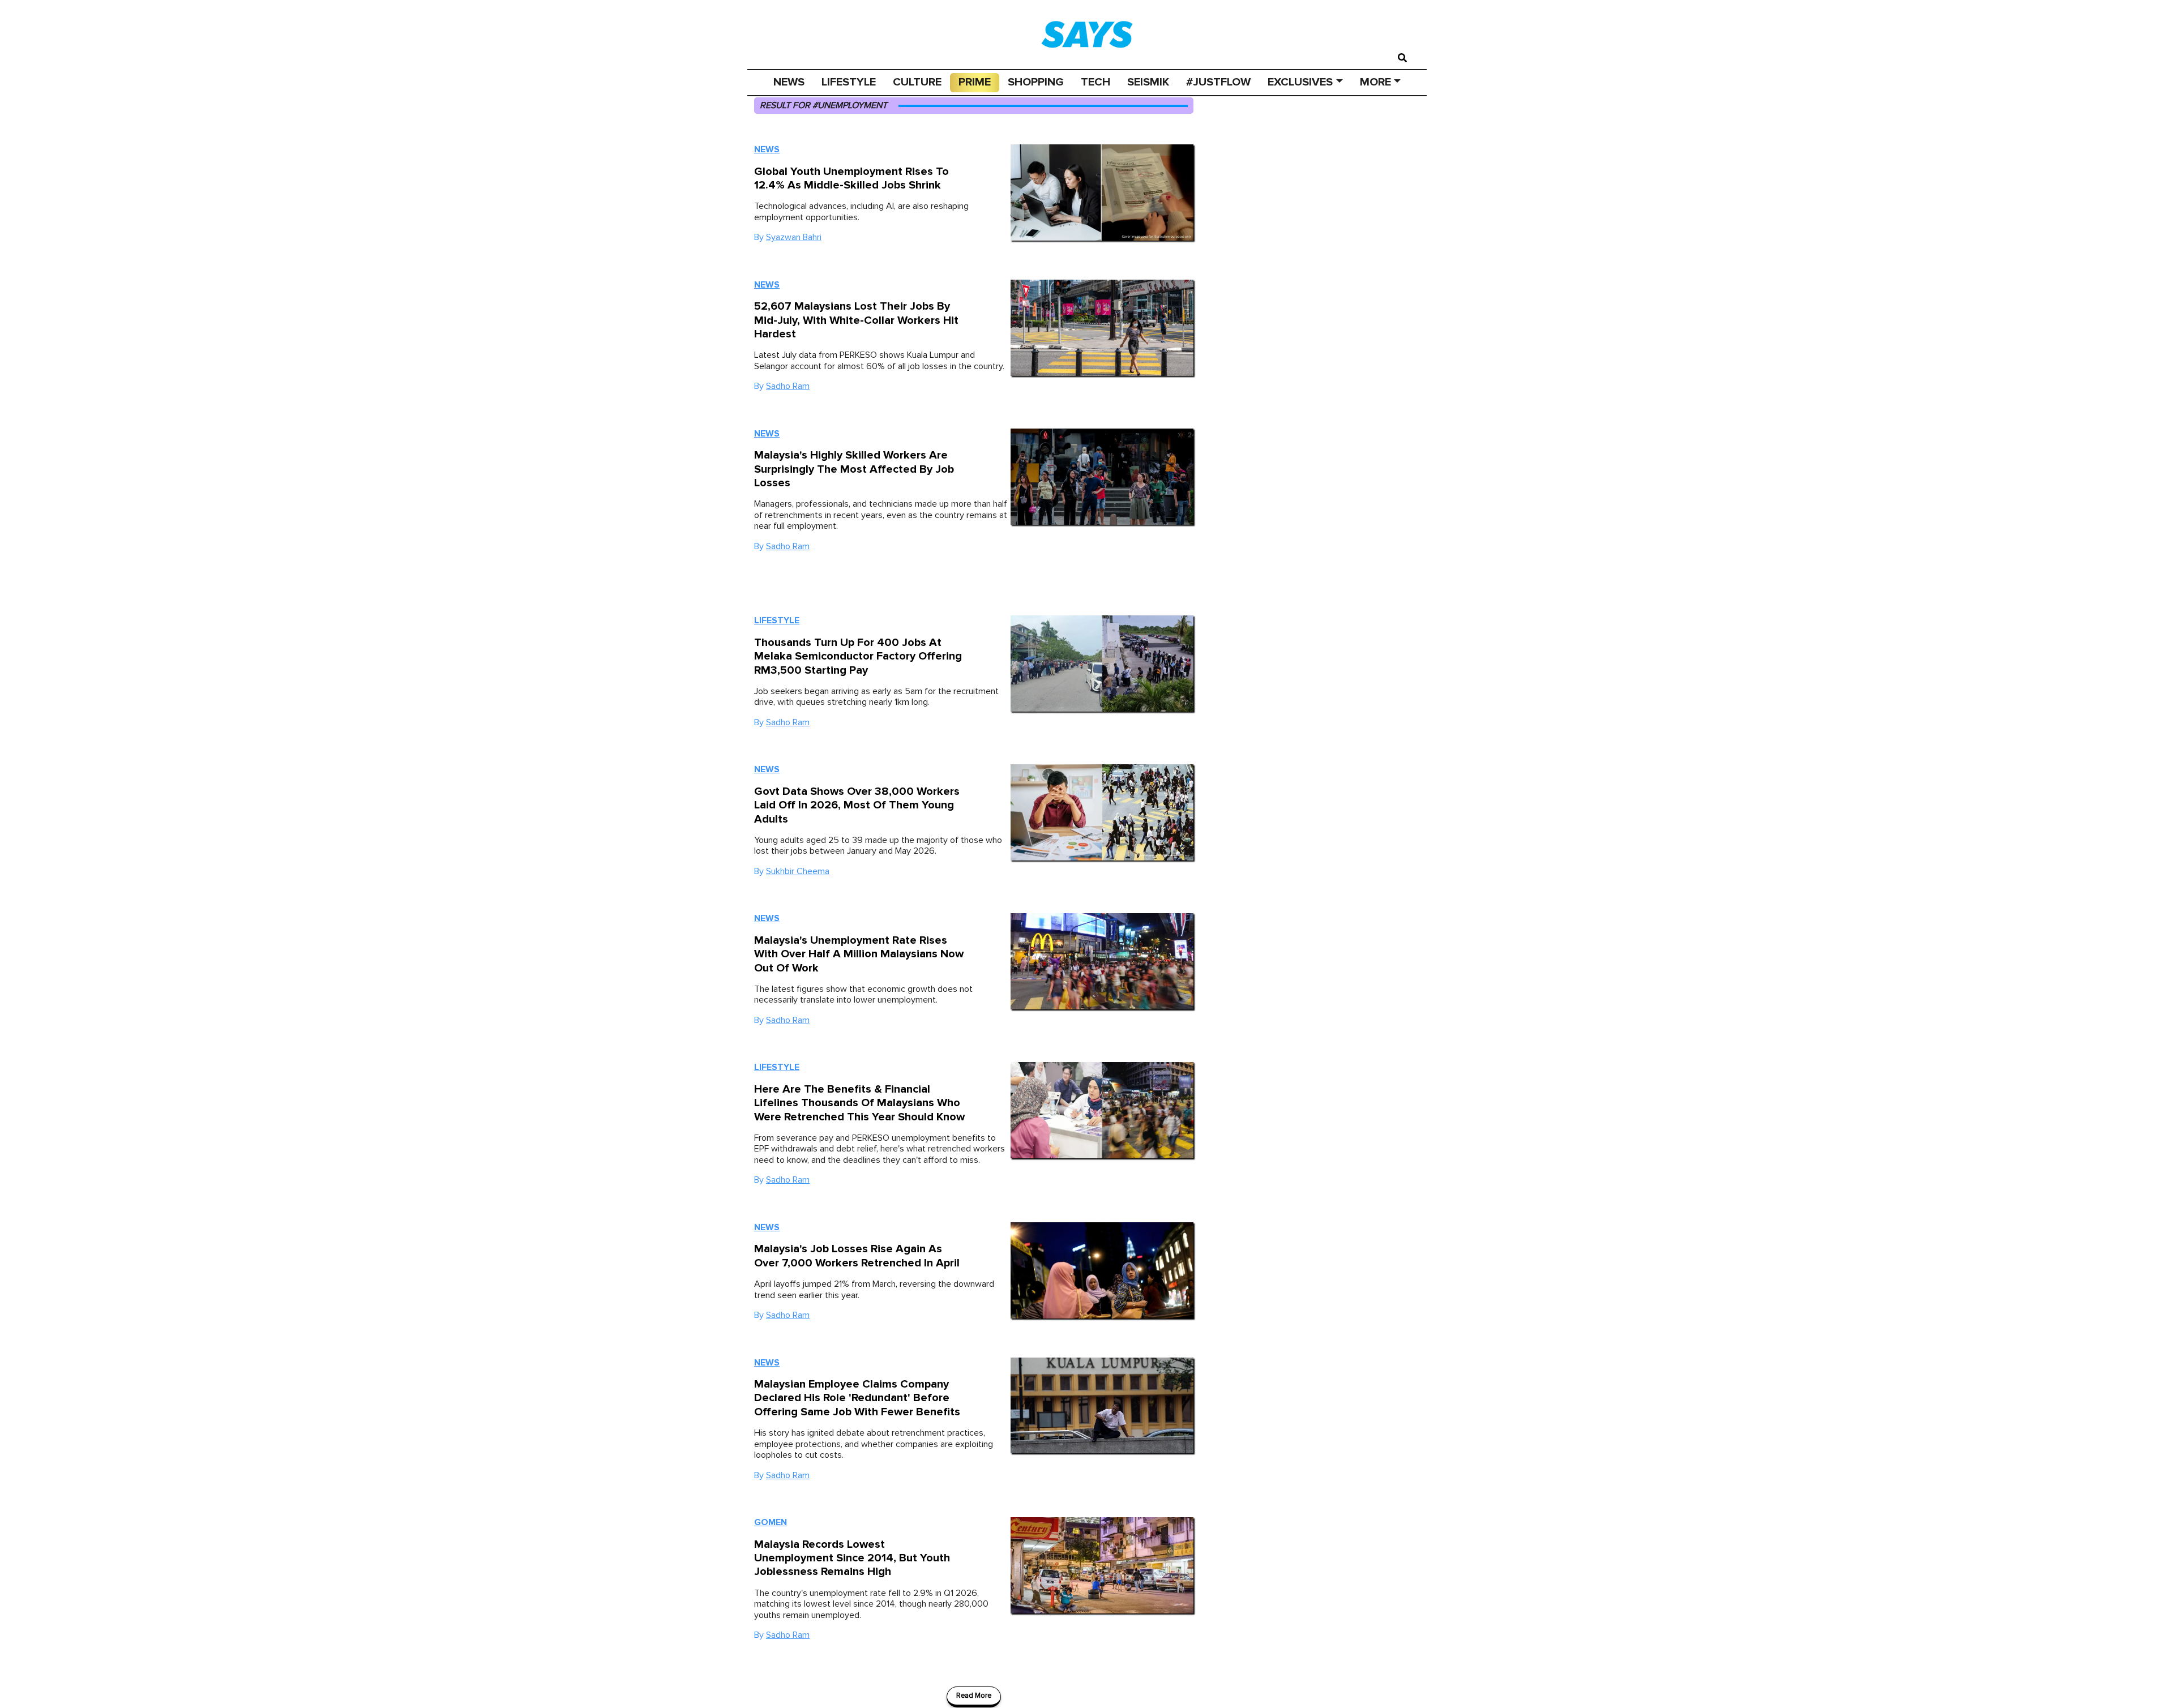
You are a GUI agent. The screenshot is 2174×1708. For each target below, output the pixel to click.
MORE (1375, 82)
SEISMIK (1148, 82)
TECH (1095, 82)
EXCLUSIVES (1300, 82)
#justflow (1218, 82)
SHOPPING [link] (1036, 82)
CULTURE (917, 82)
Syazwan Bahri (794, 237)
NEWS (789, 82)
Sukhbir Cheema (798, 871)
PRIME (975, 82)
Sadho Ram (788, 386)
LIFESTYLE (849, 82)
